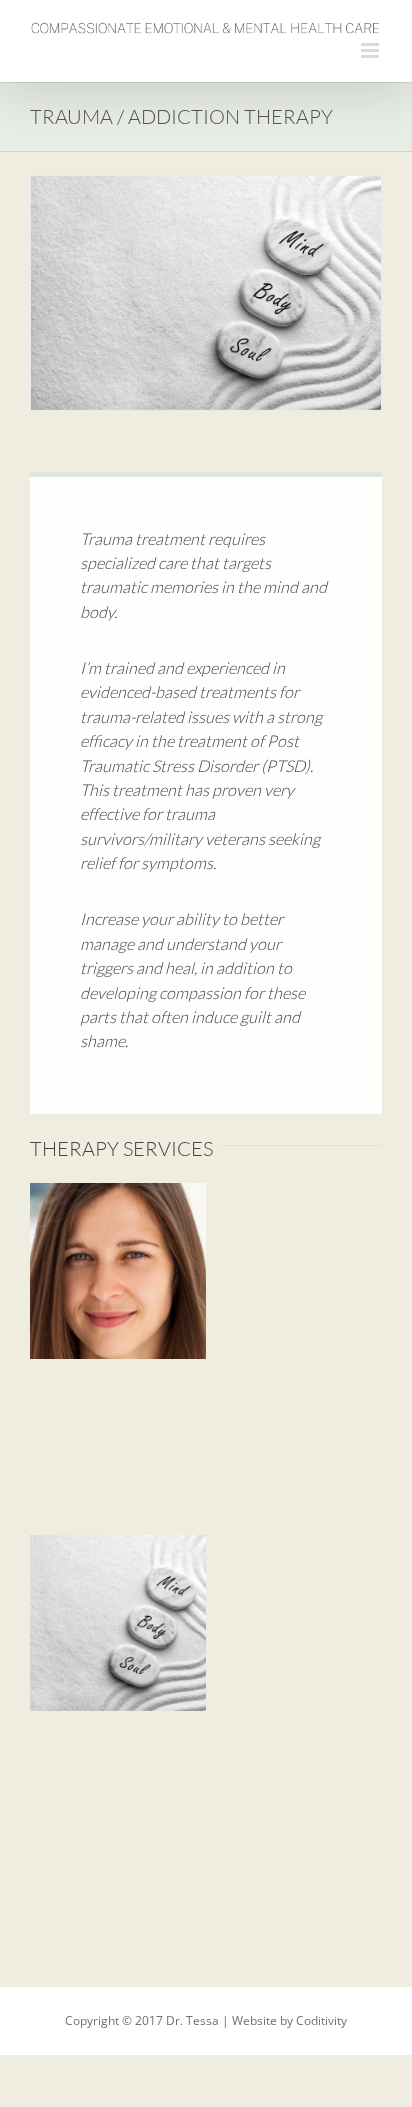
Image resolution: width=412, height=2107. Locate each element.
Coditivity (321, 2020)
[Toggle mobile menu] (371, 50)
